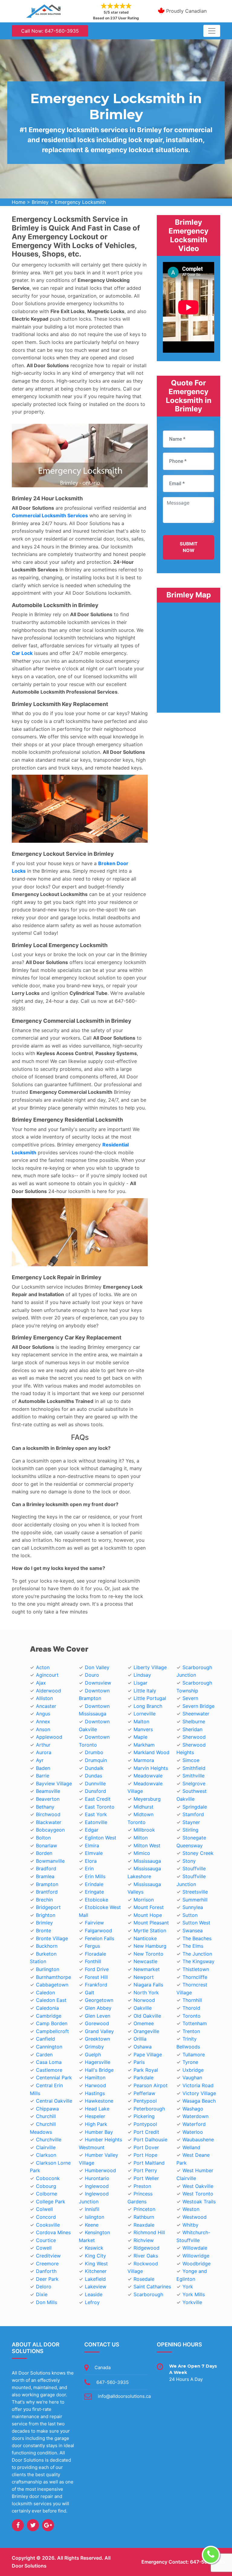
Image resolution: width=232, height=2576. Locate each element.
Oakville (143, 2008)
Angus (43, 1714)
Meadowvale (148, 1776)
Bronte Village (52, 1938)
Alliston (44, 1698)
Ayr (40, 1760)
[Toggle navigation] (212, 31)
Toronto (192, 2016)
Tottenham (195, 2023)
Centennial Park (54, 2077)
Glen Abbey (98, 2008)
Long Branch (148, 1706)
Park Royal (146, 2070)
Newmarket (147, 1969)
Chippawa (47, 2109)
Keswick (94, 2248)
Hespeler (95, 2116)
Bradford (46, 1868)
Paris (139, 2062)
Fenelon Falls (100, 1938)
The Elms (193, 1946)
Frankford (96, 1985)
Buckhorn (47, 1946)
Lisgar (140, 1683)
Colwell (44, 2209)
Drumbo (94, 1752)
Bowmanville (50, 1861)
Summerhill (195, 1900)
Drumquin (96, 1760)
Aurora (44, 1752)
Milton (141, 1838)
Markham (144, 1745)
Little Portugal (150, 1698)
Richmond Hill (149, 2232)
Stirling (190, 1830)
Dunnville (95, 1783)
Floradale (95, 1954)
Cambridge (49, 2016)
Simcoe (191, 1760)
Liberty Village (150, 1667)
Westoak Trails (199, 2202)
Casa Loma (49, 2062)
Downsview (98, 1683)
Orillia (140, 2039)
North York (146, 1992)
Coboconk (48, 2178)
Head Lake (97, 2109)
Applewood (49, 1737)
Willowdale (195, 2248)
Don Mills (47, 2302)
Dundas (93, 1776)
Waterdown (195, 2116)
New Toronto (148, 1954)
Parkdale (143, 2077)
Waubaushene (198, 2140)
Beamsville (48, 1791)
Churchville (49, 2140)
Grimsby (94, 2047)
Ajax (41, 1683)
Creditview (48, 2256)
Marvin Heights (151, 1768)
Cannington (49, 2047)
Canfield (45, 2039)
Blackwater (49, 1822)
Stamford (193, 1814)
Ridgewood (147, 2248)
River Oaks (146, 2256)
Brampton (47, 1884)
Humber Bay (99, 2132)
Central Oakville (54, 2101)
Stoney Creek (198, 1853)
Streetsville (195, 1892)
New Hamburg (150, 1946)
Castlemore (49, 2070)
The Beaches (197, 1938)
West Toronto (198, 2194)
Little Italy (145, 1691)
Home (19, 202)
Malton (141, 1721)
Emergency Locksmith (80, 202)
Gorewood (97, 2023)
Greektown (97, 2039)
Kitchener (96, 2271)
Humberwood (100, 2170)
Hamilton (95, 2077)
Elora (91, 1861)
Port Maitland (149, 2163)
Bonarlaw (47, 1845)
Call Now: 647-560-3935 (50, 31)
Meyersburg (147, 1799)
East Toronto (100, 1807)
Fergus (92, 1946)
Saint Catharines (152, 2287)
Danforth (46, 2271)
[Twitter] (33, 2525)
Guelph (93, 2055)
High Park (96, 2124)
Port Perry (145, 2170)
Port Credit (146, 2132)
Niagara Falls (148, 1985)
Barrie (43, 1776)
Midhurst (143, 1807)
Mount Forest (149, 1907)
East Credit (98, 1799)
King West (96, 2264)
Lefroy (92, 2302)
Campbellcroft (52, 2031)
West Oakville (198, 2186)
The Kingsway (198, 1961)
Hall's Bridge (99, 2070)
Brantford (47, 1892)
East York (96, 1814)
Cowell (44, 2248)
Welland (191, 2147)
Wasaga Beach (199, 2101)
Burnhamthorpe (53, 1977)
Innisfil (92, 2209)
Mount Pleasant (151, 1923)
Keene (92, 2225)
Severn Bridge (198, 1706)
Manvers (143, 1729)
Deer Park (47, 2279)
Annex (43, 1721)
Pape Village (148, 2055)
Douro (92, 1675)
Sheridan (192, 1729)
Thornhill (192, 2000)
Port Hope (145, 2155)
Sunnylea (193, 1907)
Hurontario (97, 2178)
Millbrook (144, 1830)
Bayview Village (54, 1783)
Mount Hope (148, 1915)
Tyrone (190, 2062)
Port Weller (146, 2178)
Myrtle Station (150, 1930)
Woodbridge (197, 2264)
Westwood (195, 2217)
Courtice (46, 2240)
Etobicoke (97, 1900)
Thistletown (196, 1969)
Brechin (44, 1900)
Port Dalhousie (150, 2140)
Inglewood (97, 2186)
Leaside (94, 2294)
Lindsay (142, 1675)
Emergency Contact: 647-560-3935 (183, 2562)
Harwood (95, 2085)
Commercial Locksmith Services (50, 515)
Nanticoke (145, 1938)
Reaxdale (144, 2225)
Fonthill (93, 1961)
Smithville (193, 1776)
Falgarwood (98, 1930)
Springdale (195, 1807)
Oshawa (143, 2047)
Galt (90, 1992)
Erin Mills (95, 1876)
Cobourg (46, 2186)
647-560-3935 (113, 2382)
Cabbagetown (52, 1985)
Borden (44, 1853)
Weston (191, 2209)
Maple (140, 1737)
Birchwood (48, 1814)
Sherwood (194, 1737)
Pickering (144, 2116)
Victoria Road (198, 2085)
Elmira (92, 1845)
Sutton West (196, 1923)
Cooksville (48, 2225)
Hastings (95, 2093)
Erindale (94, 1884)
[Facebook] (18, 2525)
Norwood (144, 2000)
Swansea (193, 1930)
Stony (189, 1861)
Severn (190, 1698)
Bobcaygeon (50, 1830)
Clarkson (46, 2155)
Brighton (46, 1915)
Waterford (194, 2124)
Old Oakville (147, 2016)
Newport (144, 1977)
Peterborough (149, 2109)
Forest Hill (96, 1977)
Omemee (144, 2023)
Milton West (147, 1845)
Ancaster (46, 1706)
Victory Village (199, 2093)
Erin (89, 1868)
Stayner (191, 1822)
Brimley (40, 202)
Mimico (142, 1853)
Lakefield (95, 2279)
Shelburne (194, 1721)
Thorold (191, 2008)
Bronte (43, 1930)
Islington (95, 2217)
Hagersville (98, 2062)
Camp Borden (52, 2023)
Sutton (190, 1915)
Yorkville (192, 2302)
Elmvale (94, 1853)
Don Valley (97, 1667)
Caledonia (47, 2008)
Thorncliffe (195, 1977)
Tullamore (194, 2055)
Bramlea (45, 1876)
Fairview (94, 1923)
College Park (51, 2202)
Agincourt (47, 1675)
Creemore (47, 2264)
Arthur (43, 1745)
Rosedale (144, 2279)
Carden (44, 2055)
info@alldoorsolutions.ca (124, 2396)
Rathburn (144, 2217)
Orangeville (146, 2031)
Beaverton (48, 1799)
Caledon (45, 1992)
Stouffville (194, 1868)
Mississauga (147, 1861)
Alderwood (48, 1691)
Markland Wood (151, 1752)
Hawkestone (99, 2101)
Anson (43, 1729)
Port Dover (146, 2147)
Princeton (144, 2209)
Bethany (45, 1807)
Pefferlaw (144, 2093)
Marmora (144, 1760)
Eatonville (96, 1822)
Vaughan (192, 2077)
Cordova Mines (53, 2232)
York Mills (194, 2294)
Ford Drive (97, 1969)
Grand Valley (99, 2031)
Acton (43, 1667)
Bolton (43, 1838)
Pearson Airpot (151, 2085)
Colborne (47, 2194)
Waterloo (193, 2132)
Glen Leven (98, 2016)
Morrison (144, 1900)
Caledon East (51, 2000)
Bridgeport (48, 1907)
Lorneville (145, 1714)
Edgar (92, 1830)
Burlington (48, 1969)
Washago (193, 2109)
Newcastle (145, 1961)
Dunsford (95, 1791)
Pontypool (145, 2124)
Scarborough (148, 2294)
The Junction (197, 1954)
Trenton (191, 2031)
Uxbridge (193, 2070)
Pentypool (145, 2101)
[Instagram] (48, 2525)
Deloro (44, 2287)
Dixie (42, 2294)
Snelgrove (194, 1783)
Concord (46, 2217)
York (188, 2287)
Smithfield (194, 1768)
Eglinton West (101, 1838)
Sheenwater (196, 1714)
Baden (43, 1768)
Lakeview (96, 2287)
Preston (142, 2186)
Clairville (46, 2147)
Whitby (190, 2225)
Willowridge (196, 2256)
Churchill (46, 2116)
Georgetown (99, 2000)
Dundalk (94, 1768)
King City (95, 2256)
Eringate (94, 1892)
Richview (144, 2240)
